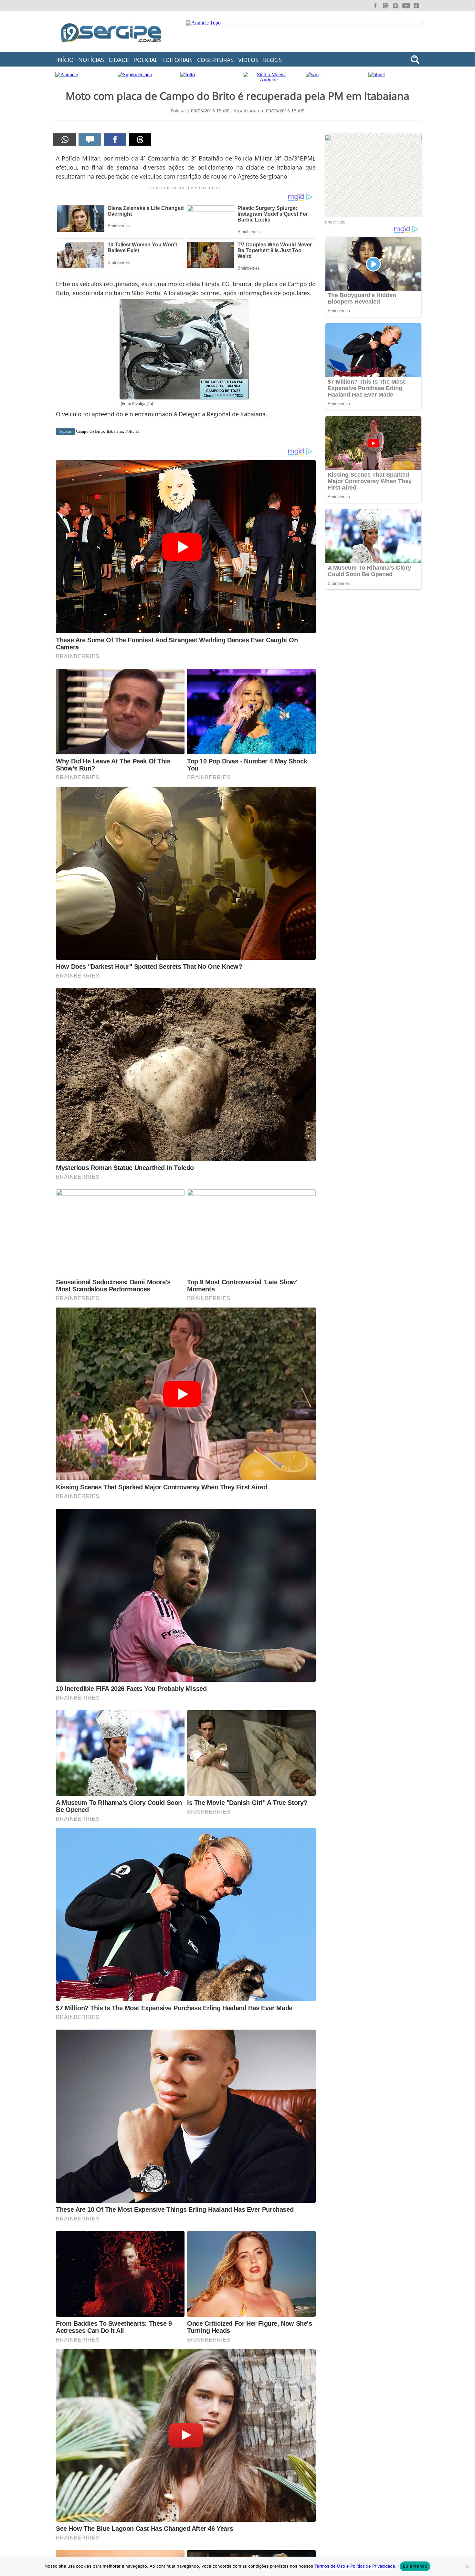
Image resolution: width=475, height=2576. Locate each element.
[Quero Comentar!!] (90, 140)
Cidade (119, 60)
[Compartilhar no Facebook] (115, 140)
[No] (467, 2566)
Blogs (272, 60)
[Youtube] (406, 6)
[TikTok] (417, 6)
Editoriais (177, 60)
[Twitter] (385, 6)
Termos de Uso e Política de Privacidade (355, 2566)
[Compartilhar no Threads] (140, 140)
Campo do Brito (90, 431)
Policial (146, 60)
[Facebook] (375, 6)
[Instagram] (396, 6)
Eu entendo (415, 2566)
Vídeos (248, 60)
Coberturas (215, 60)
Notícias (91, 60)
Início (65, 60)
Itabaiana (115, 431)
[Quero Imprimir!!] (65, 140)
